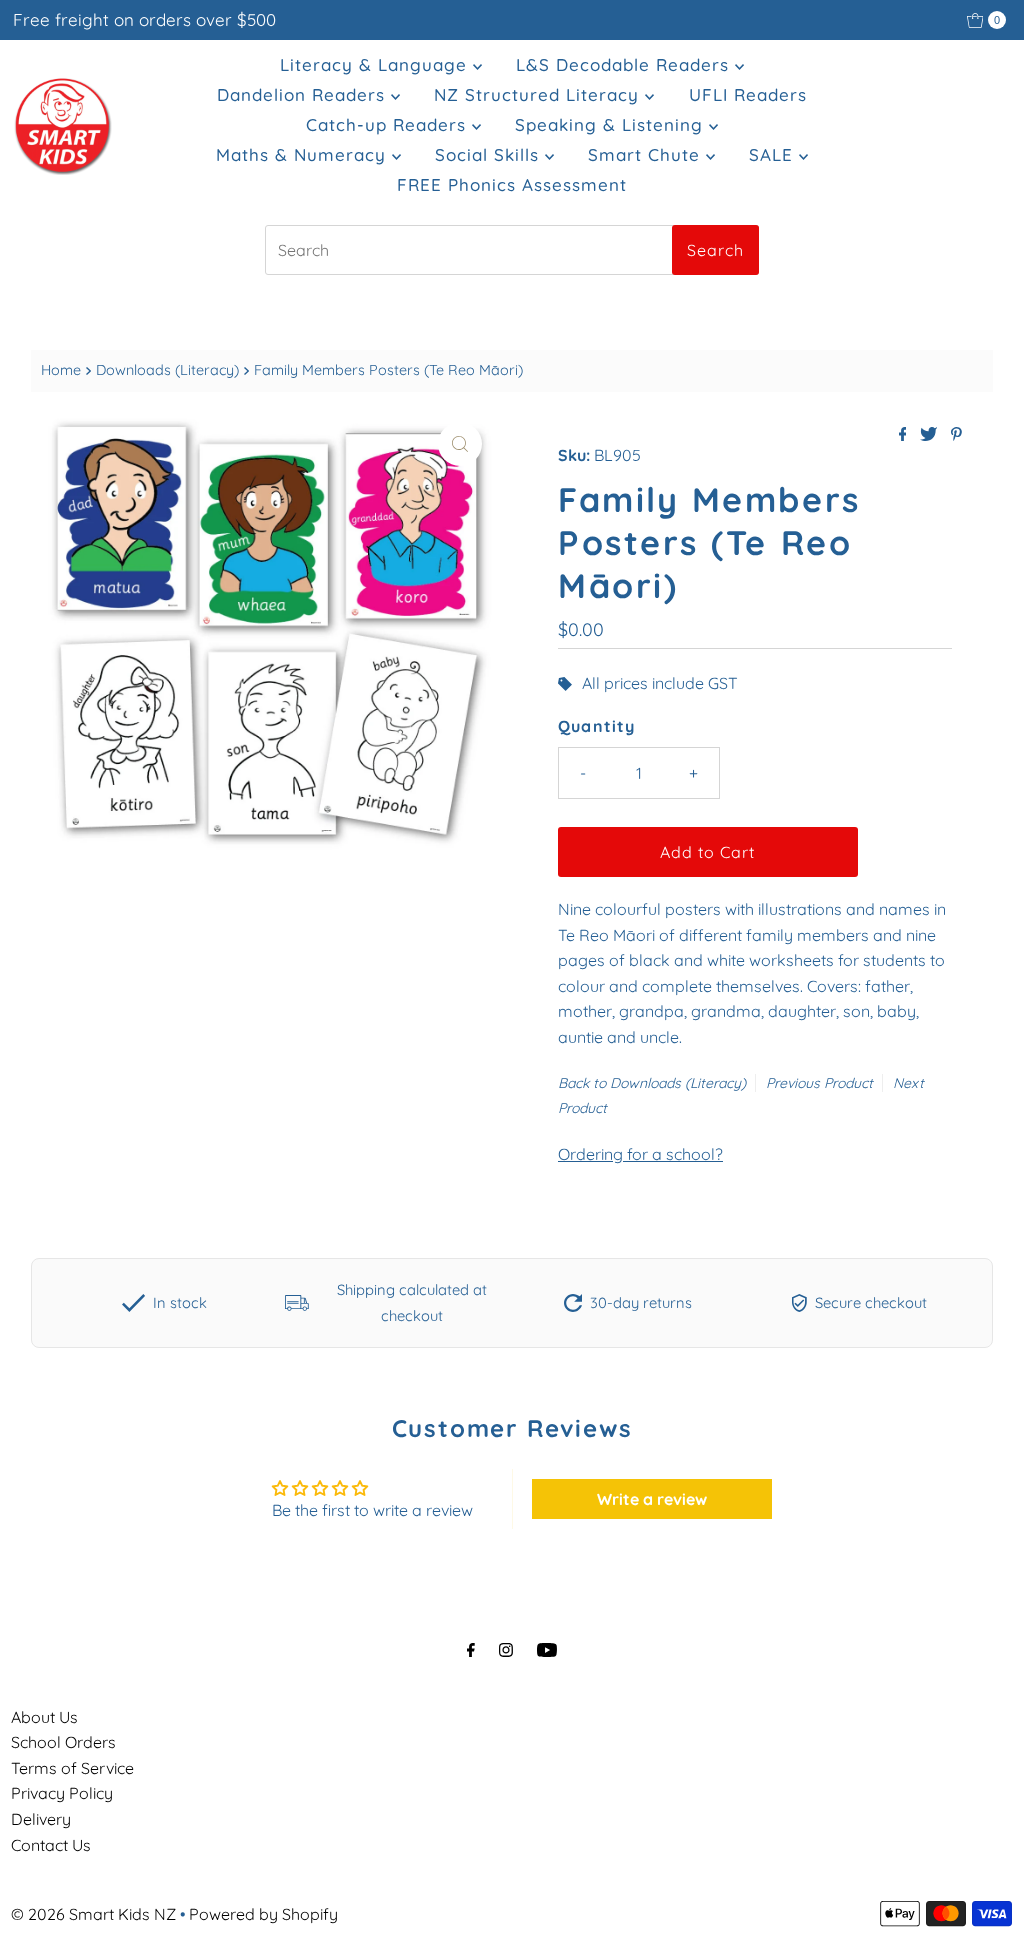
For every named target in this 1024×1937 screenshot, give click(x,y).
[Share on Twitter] (930, 435)
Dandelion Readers (304, 94)
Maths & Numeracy (304, 154)
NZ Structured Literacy (539, 94)
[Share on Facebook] (905, 435)
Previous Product (819, 1083)
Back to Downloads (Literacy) (652, 1083)
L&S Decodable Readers (625, 64)
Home (61, 370)
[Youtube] (547, 1650)
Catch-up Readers (389, 124)
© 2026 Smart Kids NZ (93, 1914)
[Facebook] (471, 1650)
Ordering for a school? (640, 1154)
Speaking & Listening (612, 124)
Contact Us (51, 1845)
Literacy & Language (376, 64)
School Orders (63, 1742)
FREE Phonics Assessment (512, 184)
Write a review (652, 1499)
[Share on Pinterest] (956, 435)
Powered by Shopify (263, 1914)
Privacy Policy (62, 1793)
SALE (774, 154)
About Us (44, 1717)
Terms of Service (72, 1768)
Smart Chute (647, 154)
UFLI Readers (748, 94)
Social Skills (490, 154)
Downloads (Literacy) (167, 370)
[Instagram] (506, 1650)
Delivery (41, 1819)
